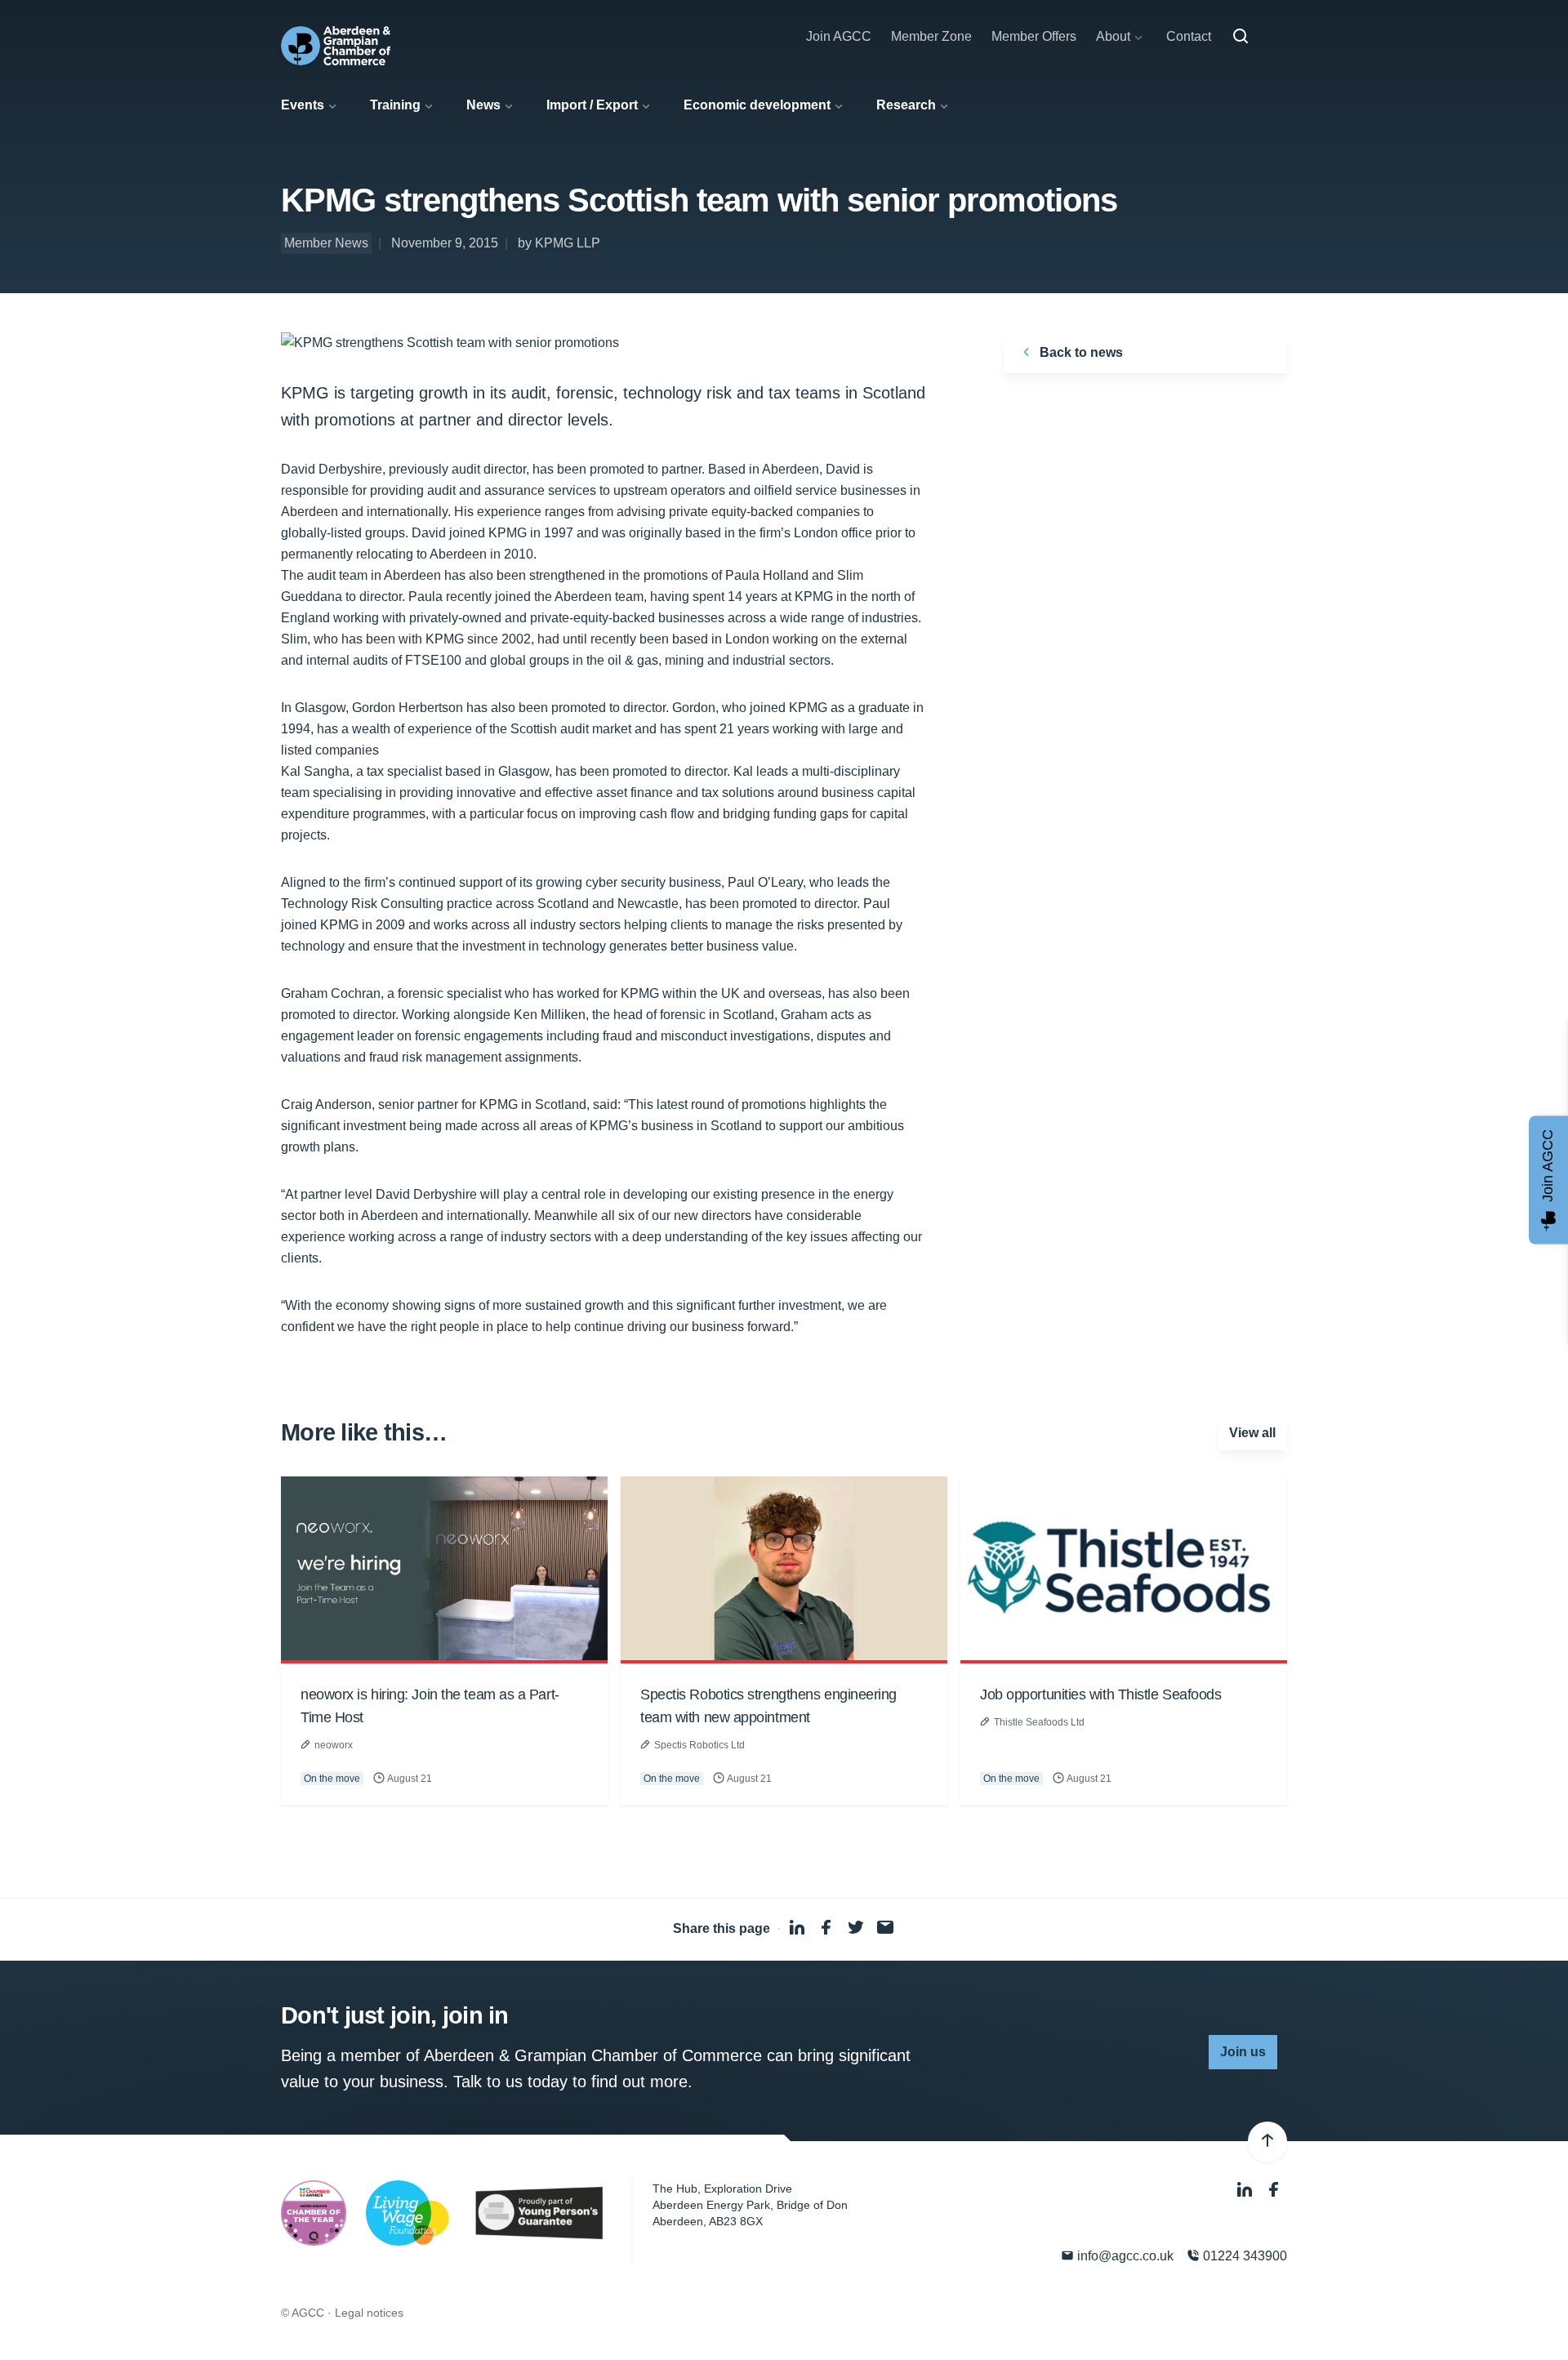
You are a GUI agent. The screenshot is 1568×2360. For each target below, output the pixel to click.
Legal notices (369, 2313)
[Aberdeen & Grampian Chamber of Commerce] (336, 46)
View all (1252, 1433)
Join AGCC (839, 36)
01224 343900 (1243, 2256)
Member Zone (931, 36)
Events (303, 105)
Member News (326, 243)
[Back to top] (1267, 2142)
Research (906, 105)
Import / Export (592, 105)
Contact (1189, 36)
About (1113, 36)
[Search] (1241, 37)
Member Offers (1034, 36)
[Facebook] (1274, 2191)
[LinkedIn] (1246, 2191)
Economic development (757, 105)
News (483, 105)
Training (395, 105)
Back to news (1080, 352)
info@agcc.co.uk (1124, 2256)
